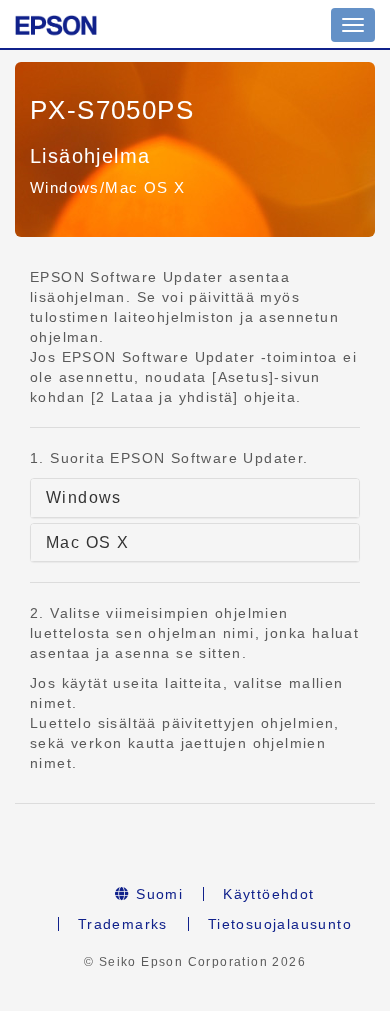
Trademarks (123, 924)
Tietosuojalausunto (280, 924)
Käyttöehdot (268, 894)
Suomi (157, 894)
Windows (84, 497)
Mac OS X (87, 542)
